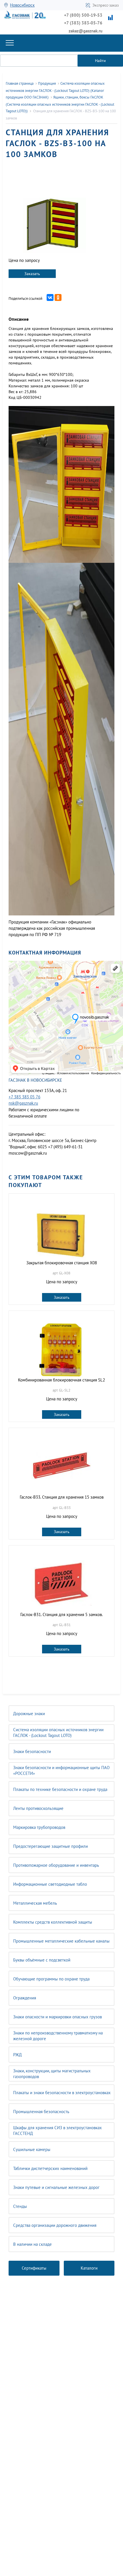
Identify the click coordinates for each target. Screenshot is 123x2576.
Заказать (32, 274)
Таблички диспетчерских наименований (50, 2168)
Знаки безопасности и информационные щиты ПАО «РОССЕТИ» (61, 1770)
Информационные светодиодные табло (50, 1884)
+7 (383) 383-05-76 (83, 23)
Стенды (20, 2206)
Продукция (47, 83)
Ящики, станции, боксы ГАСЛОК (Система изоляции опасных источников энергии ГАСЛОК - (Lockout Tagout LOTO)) (60, 104)
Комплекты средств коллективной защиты (53, 1922)
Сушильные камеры (32, 2149)
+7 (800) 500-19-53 (83, 15)
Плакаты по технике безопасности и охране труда (60, 1789)
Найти (100, 61)
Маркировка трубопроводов (39, 1827)
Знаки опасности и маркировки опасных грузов (57, 2017)
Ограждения (25, 1998)
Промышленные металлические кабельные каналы (61, 1941)
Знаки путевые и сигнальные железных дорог (56, 2187)
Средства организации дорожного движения (55, 2225)
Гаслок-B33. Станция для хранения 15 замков (62, 1497)
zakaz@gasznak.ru (86, 31)
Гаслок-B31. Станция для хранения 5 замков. (61, 1614)
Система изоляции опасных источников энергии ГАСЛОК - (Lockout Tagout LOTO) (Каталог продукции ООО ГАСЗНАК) (55, 90)
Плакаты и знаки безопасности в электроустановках (62, 2093)
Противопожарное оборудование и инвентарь (56, 1865)
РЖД (17, 2055)
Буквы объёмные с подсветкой (42, 1960)
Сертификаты (34, 2268)
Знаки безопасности (32, 1751)
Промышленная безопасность (41, 2112)
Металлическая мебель (35, 1903)
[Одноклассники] (58, 297)
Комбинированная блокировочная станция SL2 (61, 1380)
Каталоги (89, 2268)
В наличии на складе (32, 2244)
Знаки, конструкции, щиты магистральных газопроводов (52, 2074)
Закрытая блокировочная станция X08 (62, 1263)
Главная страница (20, 83)
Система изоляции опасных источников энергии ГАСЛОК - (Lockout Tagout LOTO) (58, 1733)
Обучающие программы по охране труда (51, 1979)
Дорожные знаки (29, 1714)
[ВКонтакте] (50, 297)
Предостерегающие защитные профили (50, 1846)
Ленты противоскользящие (38, 1808)
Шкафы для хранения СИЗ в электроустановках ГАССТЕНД (57, 2130)
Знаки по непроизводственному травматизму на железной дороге (58, 2036)
